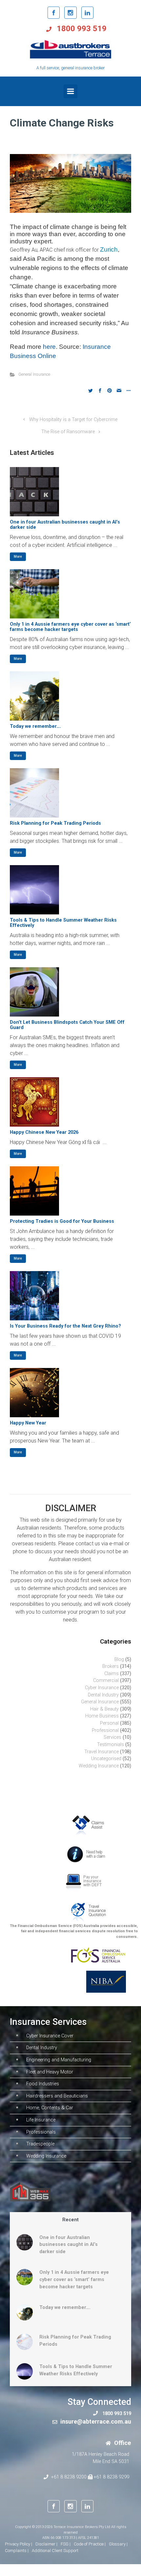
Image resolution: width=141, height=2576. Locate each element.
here (49, 347)
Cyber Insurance (102, 1688)
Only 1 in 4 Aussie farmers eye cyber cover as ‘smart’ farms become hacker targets (70, 627)
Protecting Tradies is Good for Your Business (62, 1221)
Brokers (111, 1666)
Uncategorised (106, 1759)
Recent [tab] (70, 2220)
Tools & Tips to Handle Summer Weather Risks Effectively (63, 923)
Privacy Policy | (19, 2544)
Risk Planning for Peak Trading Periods (55, 823)
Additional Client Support (55, 2551)
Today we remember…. (35, 726)
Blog (119, 1659)
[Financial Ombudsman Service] (98, 1955)
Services (112, 1737)
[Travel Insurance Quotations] (88, 1912)
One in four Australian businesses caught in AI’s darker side (65, 525)
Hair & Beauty (104, 1709)
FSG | (66, 2544)
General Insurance (34, 374)
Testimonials (111, 1745)
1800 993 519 (81, 29)
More (18, 557)
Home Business (102, 1716)
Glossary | (118, 2544)
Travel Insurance (101, 1752)
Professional (105, 1730)
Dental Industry (103, 1695)
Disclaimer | (46, 2544)
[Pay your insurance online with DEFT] (84, 1883)
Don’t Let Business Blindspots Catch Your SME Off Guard (67, 1025)
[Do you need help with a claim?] (88, 1854)
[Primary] (70, 91)
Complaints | (17, 2551)
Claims (111, 1674)
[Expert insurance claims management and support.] (90, 1825)
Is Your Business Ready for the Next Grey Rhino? (65, 1326)
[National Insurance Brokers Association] (103, 1981)
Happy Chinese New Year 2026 (44, 1132)
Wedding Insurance (99, 1766)
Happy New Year (28, 1423)
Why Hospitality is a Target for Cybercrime (73, 420)
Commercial (106, 1680)
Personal (109, 1723)
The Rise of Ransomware (68, 432)
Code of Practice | (90, 2544)
